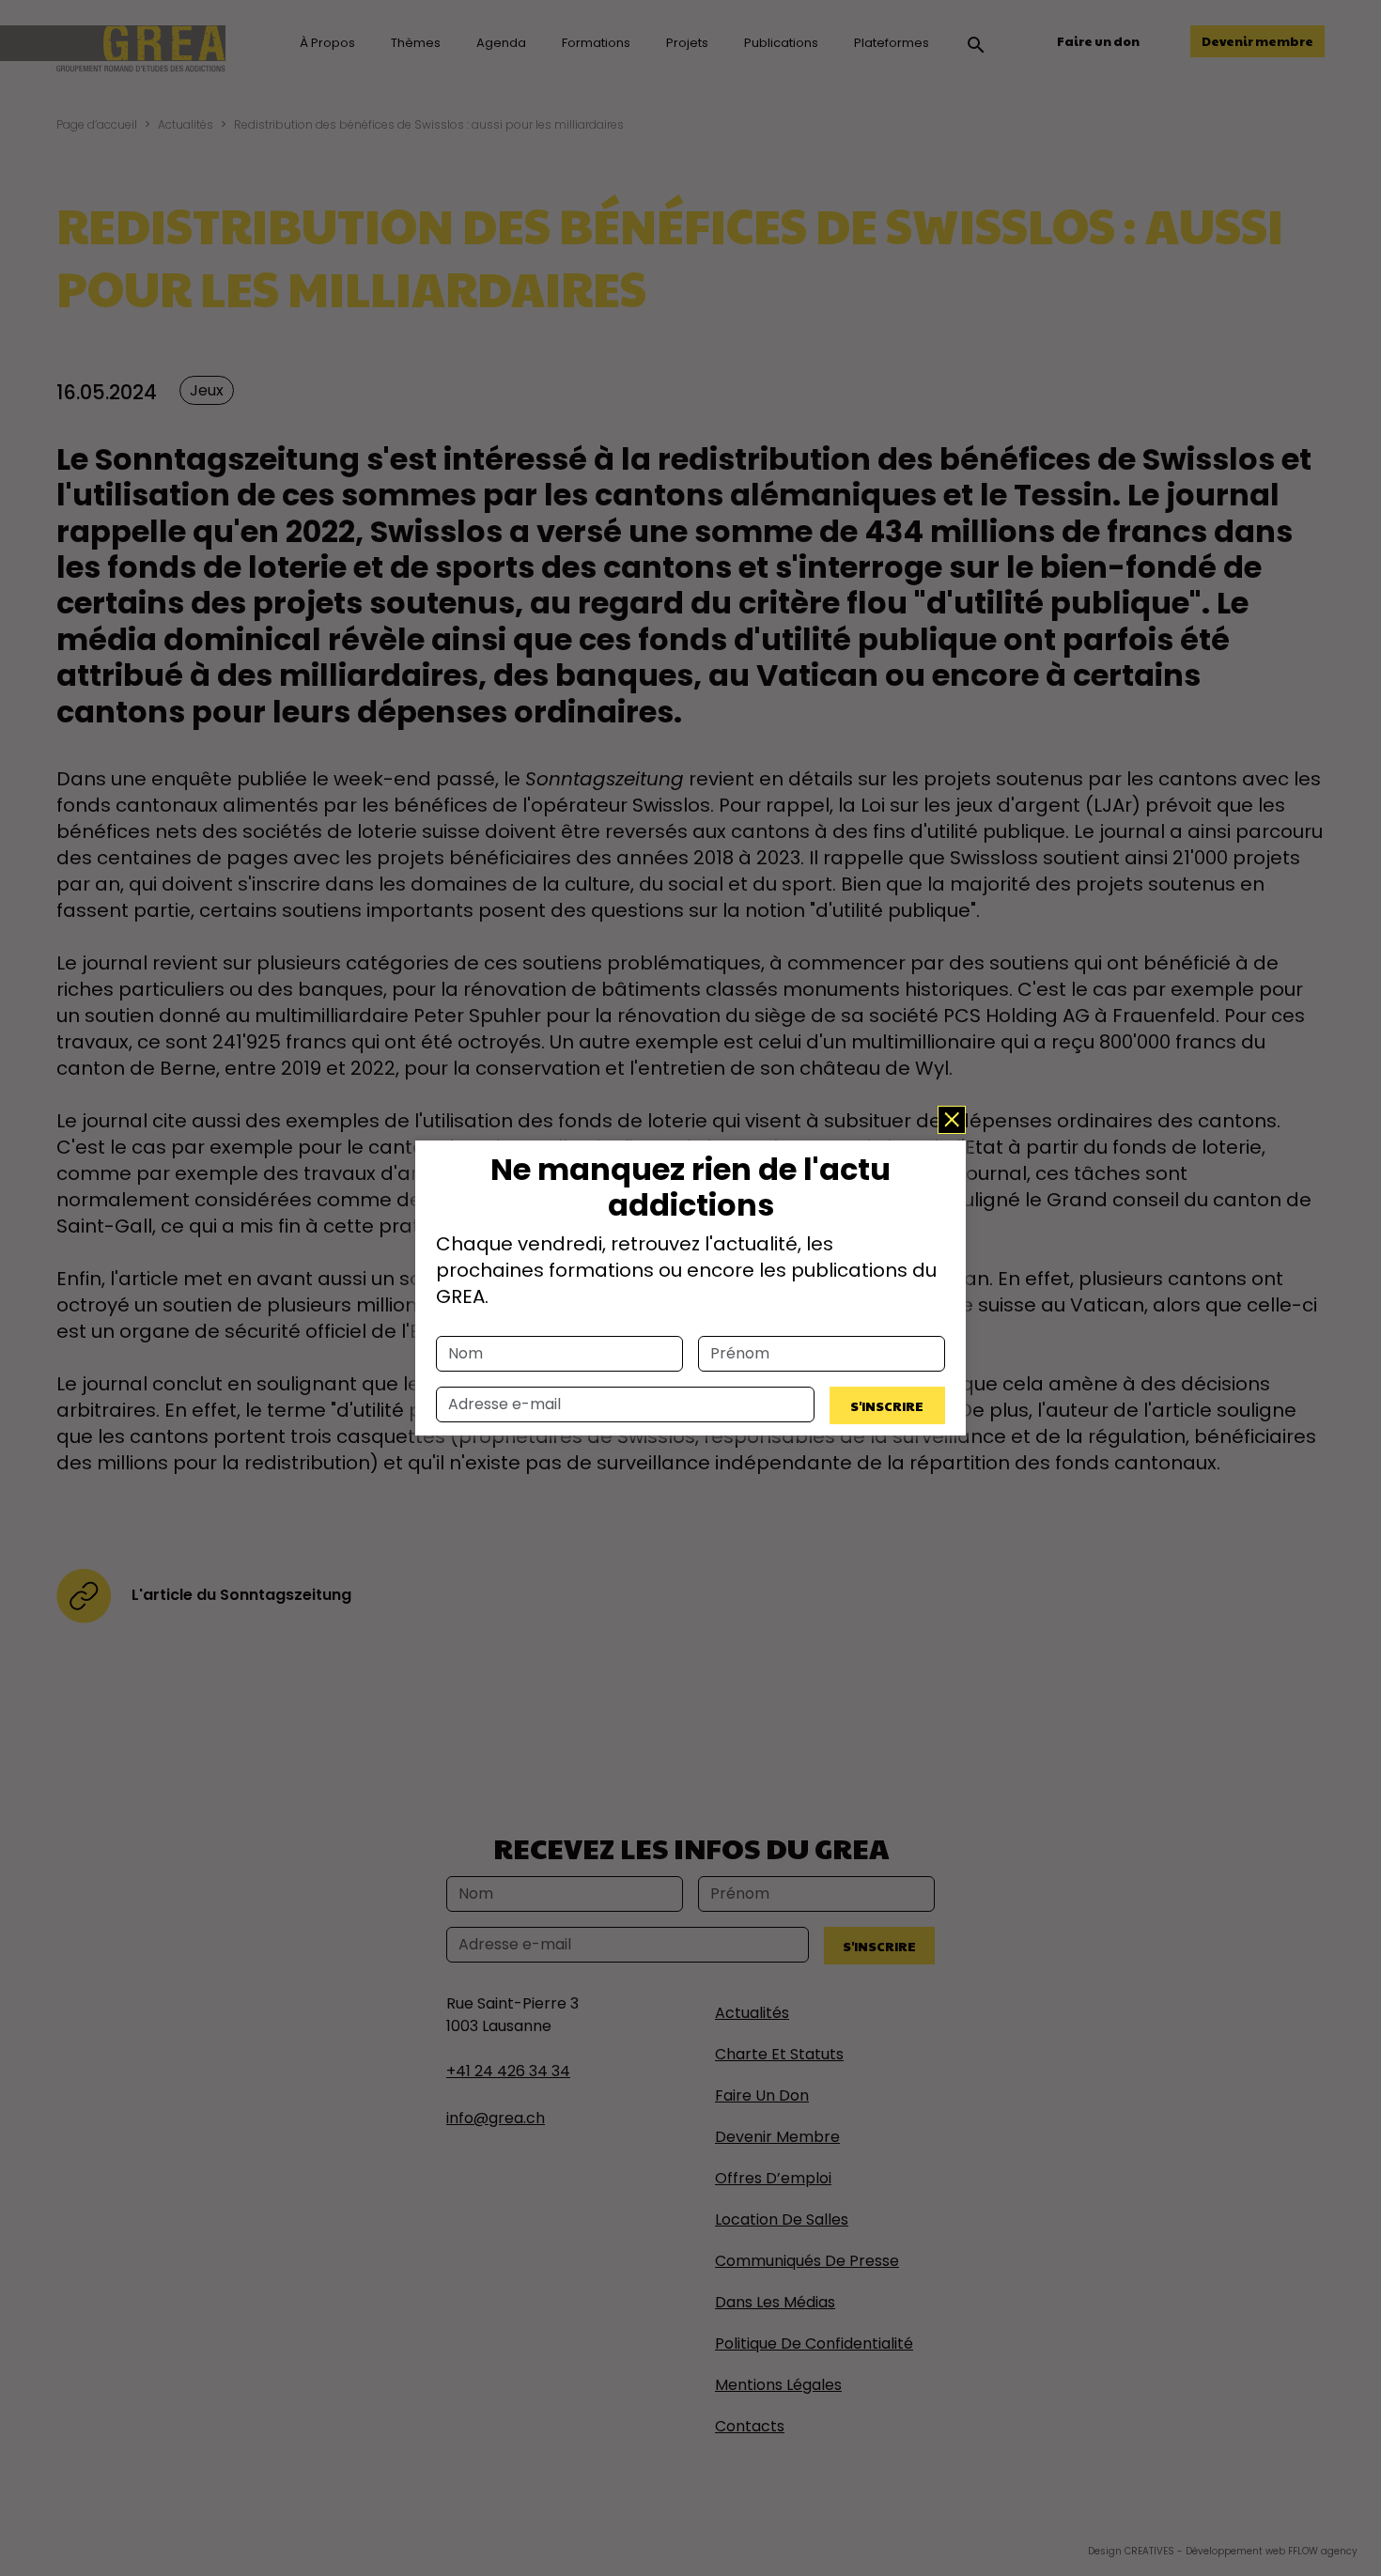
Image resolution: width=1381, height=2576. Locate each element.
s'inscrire (887, 1405)
